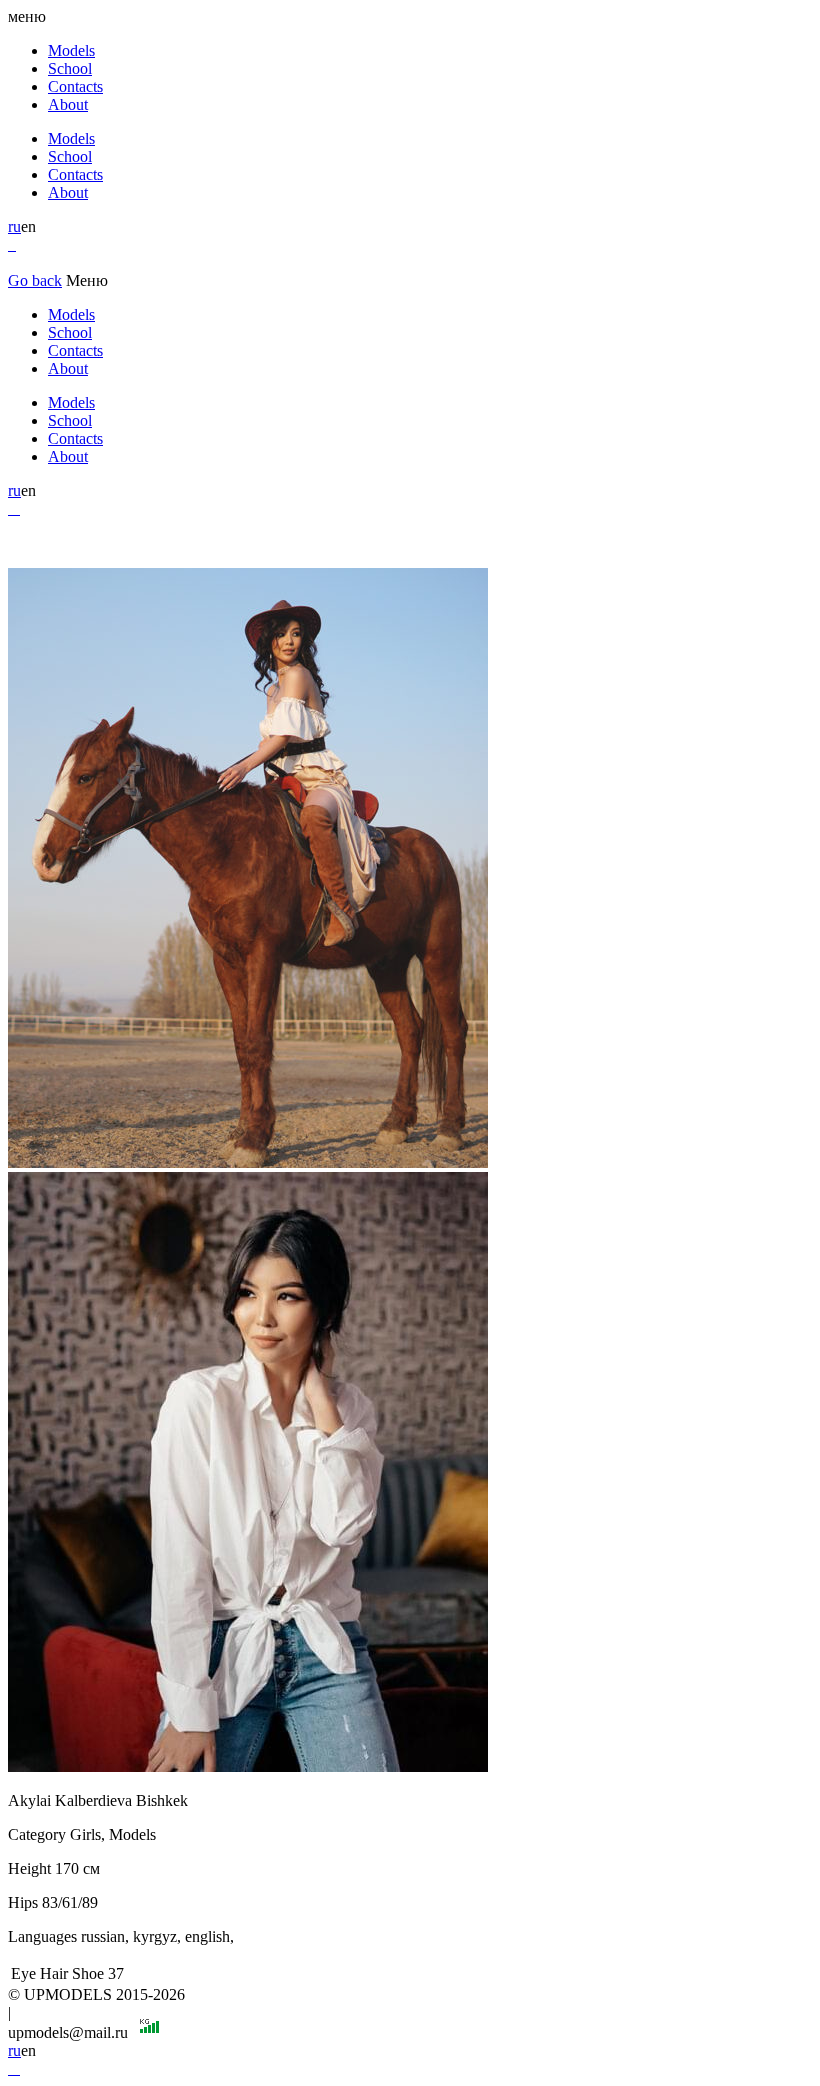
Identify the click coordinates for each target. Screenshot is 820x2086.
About (68, 104)
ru (14, 226)
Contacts (75, 86)
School (70, 68)
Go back (35, 280)
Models (71, 50)
